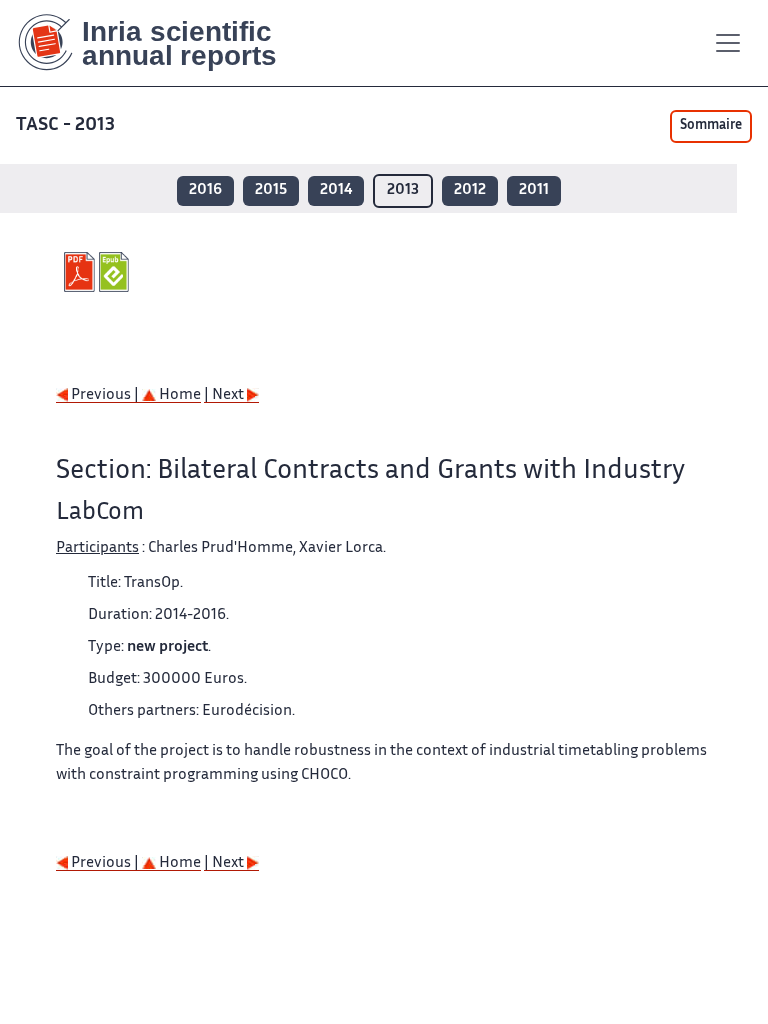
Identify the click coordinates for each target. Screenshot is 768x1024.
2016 (205, 190)
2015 (271, 190)
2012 (470, 190)
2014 (336, 190)
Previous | (105, 395)
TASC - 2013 (65, 125)
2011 (534, 190)
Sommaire (711, 126)
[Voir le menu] (728, 43)
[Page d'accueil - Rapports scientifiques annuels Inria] (161, 43)
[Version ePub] (116, 272)
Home (178, 395)
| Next (225, 395)
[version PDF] (81, 272)
